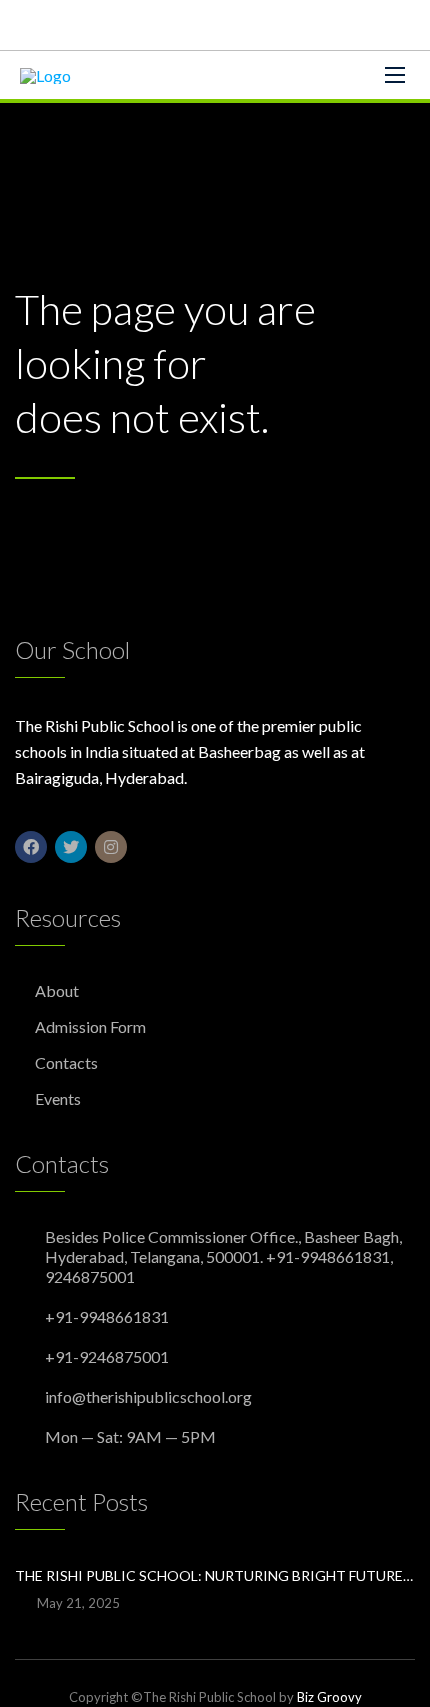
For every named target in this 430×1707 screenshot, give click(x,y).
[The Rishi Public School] (45, 75)
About (57, 990)
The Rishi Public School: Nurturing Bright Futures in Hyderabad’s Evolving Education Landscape (215, 1575)
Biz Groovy (329, 1697)
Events (58, 1098)
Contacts (66, 1062)
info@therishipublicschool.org (148, 1396)
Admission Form (90, 1026)
